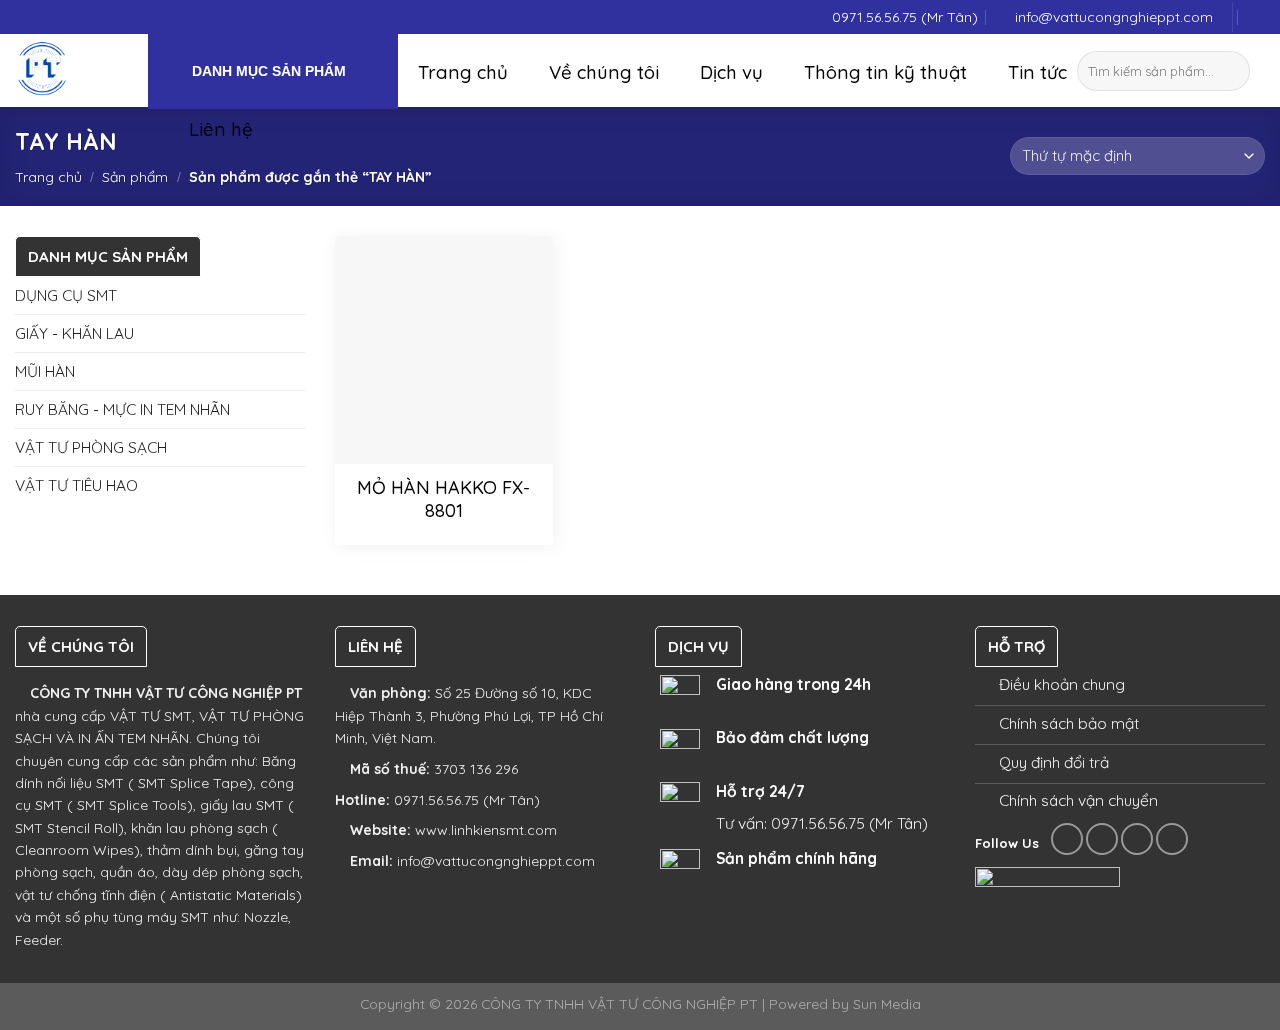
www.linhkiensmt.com (486, 830)
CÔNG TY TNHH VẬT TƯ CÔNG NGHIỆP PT (164, 693)
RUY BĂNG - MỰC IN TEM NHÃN (122, 409)
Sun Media (887, 1003)
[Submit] (1238, 71)
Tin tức (1037, 72)
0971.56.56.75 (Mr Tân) (905, 17)
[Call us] (1137, 839)
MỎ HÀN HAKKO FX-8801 (443, 499)
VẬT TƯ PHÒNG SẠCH (91, 447)
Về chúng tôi (604, 72)
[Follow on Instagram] (1102, 839)
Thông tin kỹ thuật (885, 72)
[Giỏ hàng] (1258, 17)
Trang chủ (463, 72)
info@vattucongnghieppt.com (1114, 17)
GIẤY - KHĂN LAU (74, 333)
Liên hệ (221, 129)
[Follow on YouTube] (1172, 839)
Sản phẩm (135, 177)
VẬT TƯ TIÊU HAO (76, 485)
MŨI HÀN (45, 371)
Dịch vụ (731, 72)
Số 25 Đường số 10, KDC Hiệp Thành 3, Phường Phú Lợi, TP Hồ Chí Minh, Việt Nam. (469, 715)
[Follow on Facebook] (1067, 839)
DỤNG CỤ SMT (66, 295)
